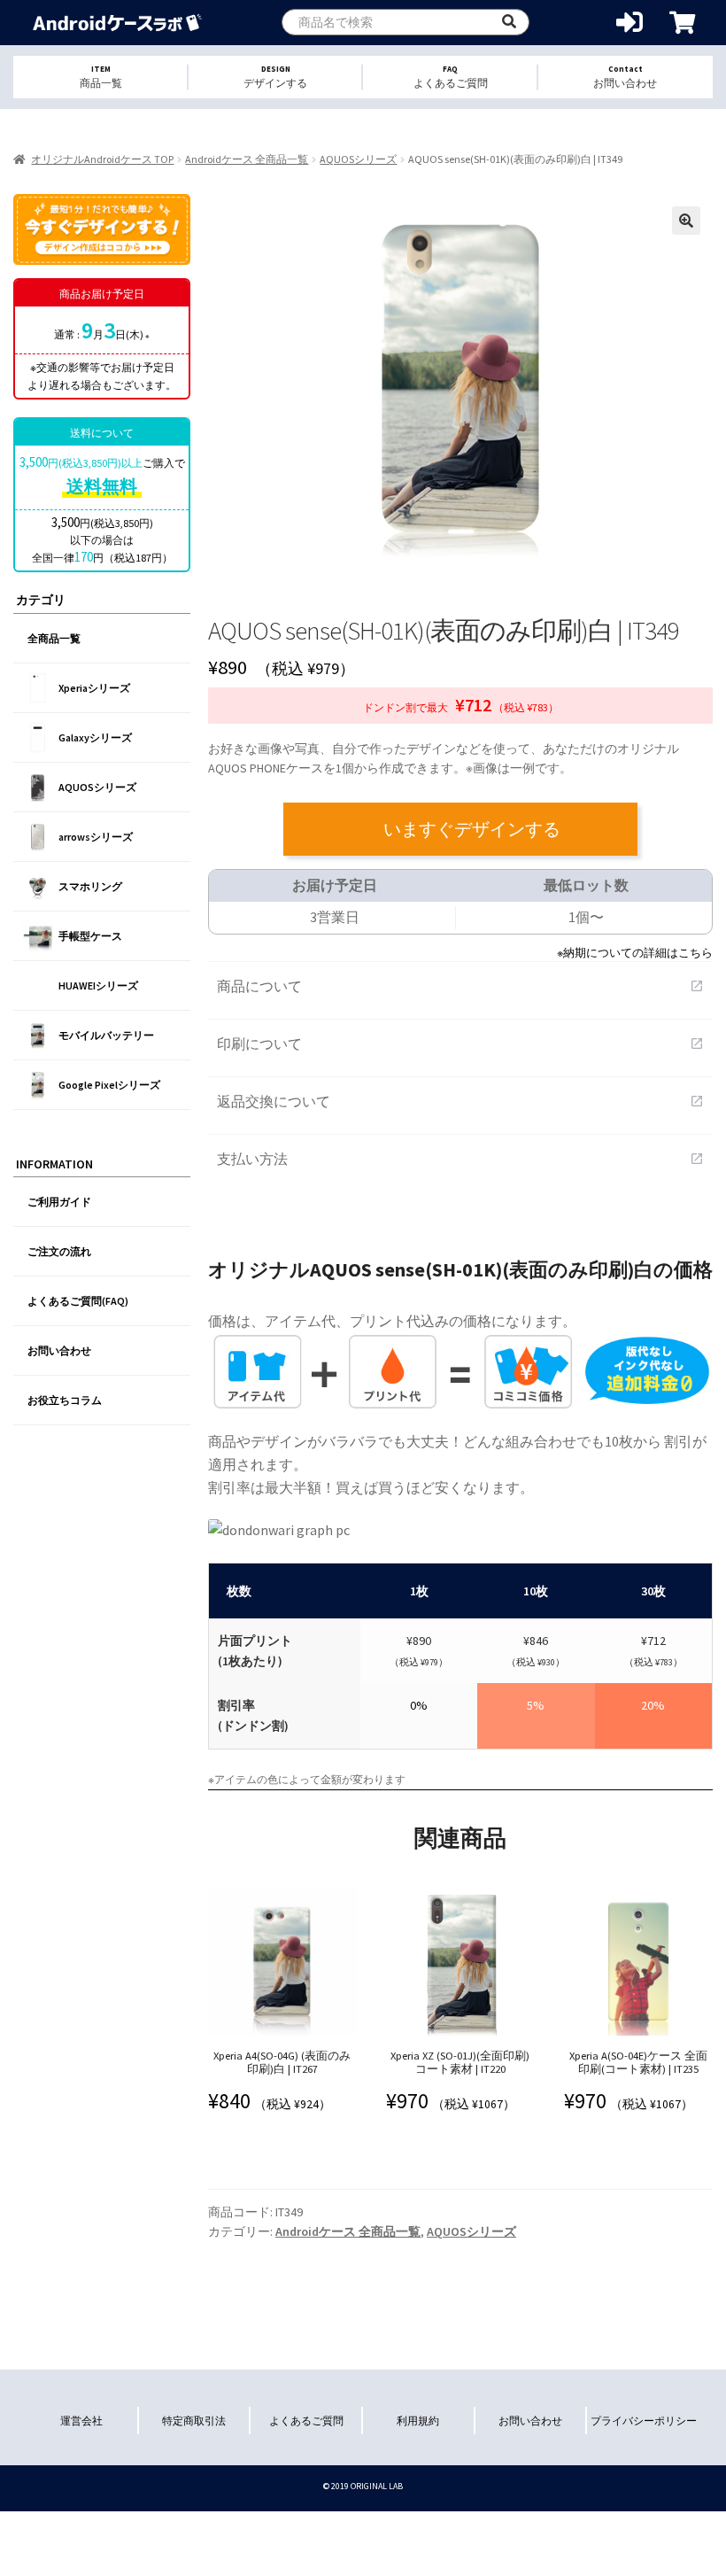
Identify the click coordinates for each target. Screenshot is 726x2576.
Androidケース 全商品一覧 (247, 159)
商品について (460, 986)
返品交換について (460, 1101)
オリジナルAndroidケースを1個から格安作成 (117, 23)
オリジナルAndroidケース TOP (102, 159)
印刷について (460, 1044)
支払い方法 (460, 1159)
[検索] (509, 22)
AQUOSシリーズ (358, 159)
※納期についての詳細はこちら (635, 952)
